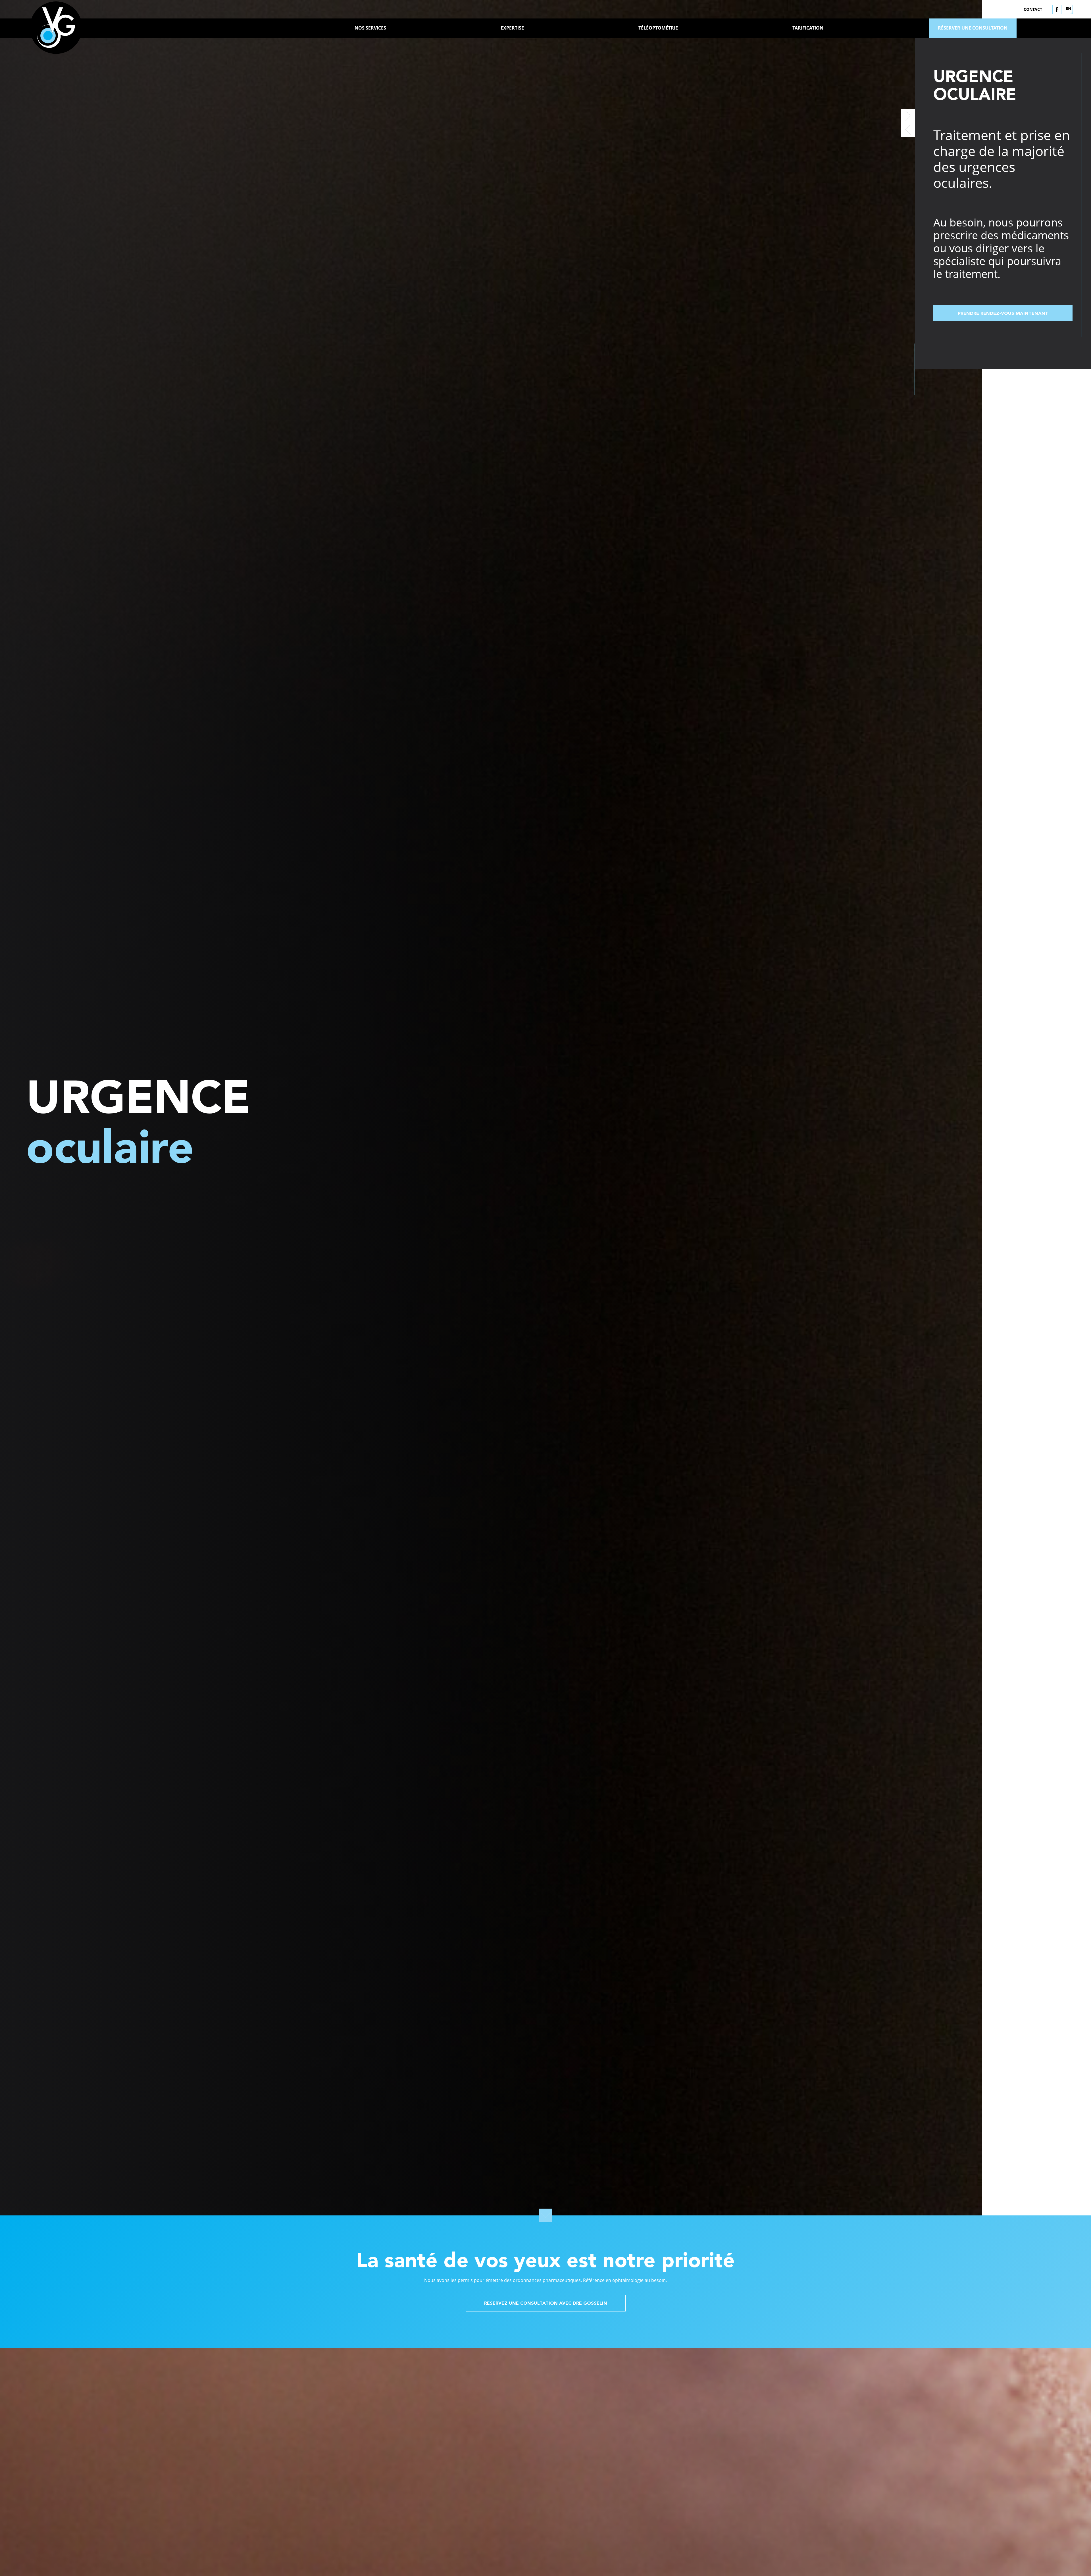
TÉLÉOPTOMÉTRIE (658, 28)
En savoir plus (660, 2526)
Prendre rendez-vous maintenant (1003, 314)
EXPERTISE (512, 28)
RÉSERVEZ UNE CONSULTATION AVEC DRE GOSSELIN (546, 2304)
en (1068, 8)
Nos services (370, 28)
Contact (1033, 9)
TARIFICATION (808, 28)
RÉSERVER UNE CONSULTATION (973, 28)
